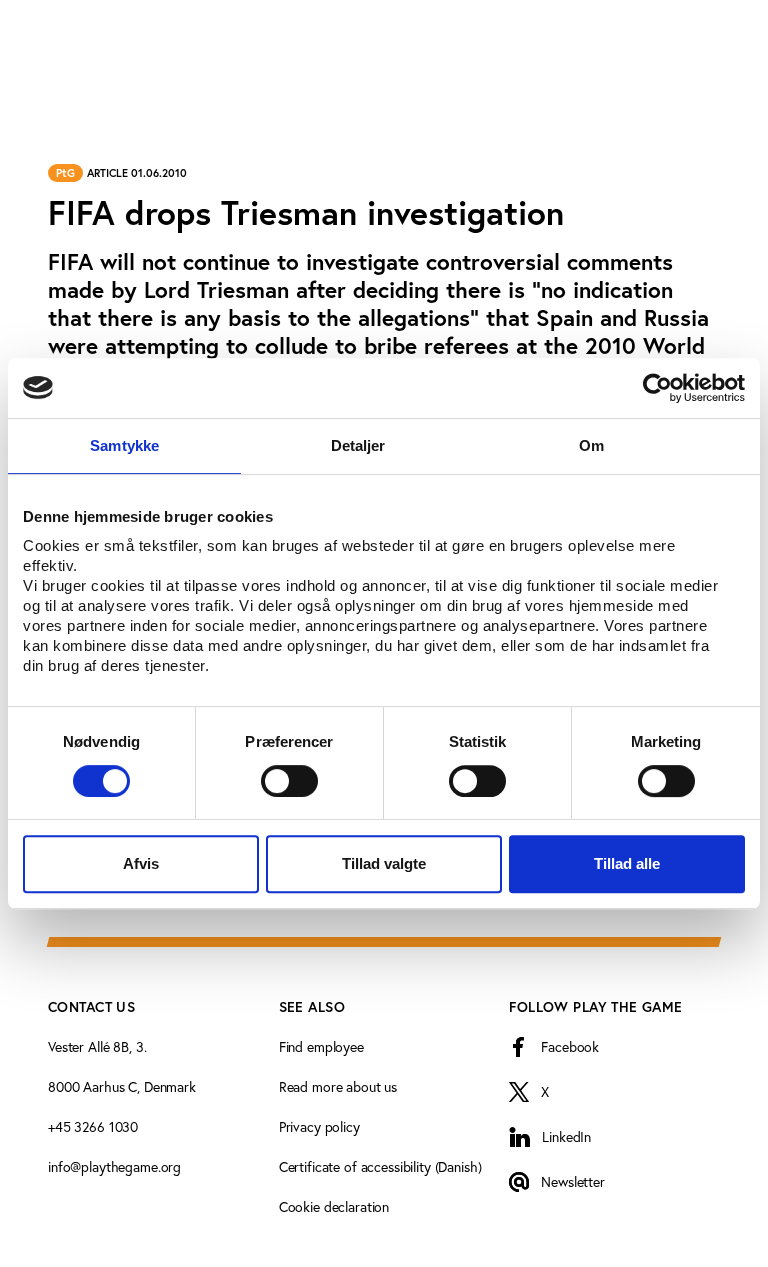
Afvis (141, 863)
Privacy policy (319, 1126)
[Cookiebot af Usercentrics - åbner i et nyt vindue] (657, 388)
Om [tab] (591, 445)
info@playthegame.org (114, 1166)
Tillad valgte (384, 863)
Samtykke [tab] (124, 445)
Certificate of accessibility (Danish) (380, 1166)
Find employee (321, 1046)
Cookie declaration (334, 1206)
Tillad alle (627, 863)
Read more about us (338, 1086)
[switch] (289, 781)
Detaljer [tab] (358, 445)
